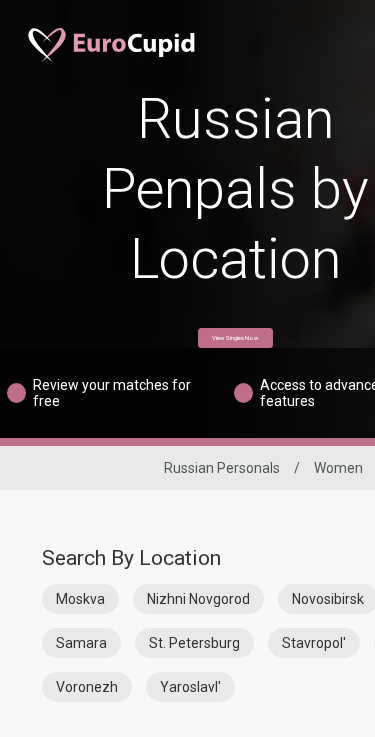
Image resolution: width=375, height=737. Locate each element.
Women (338, 468)
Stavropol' (314, 643)
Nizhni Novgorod (198, 599)
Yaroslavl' (190, 687)
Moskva (80, 599)
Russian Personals (222, 468)
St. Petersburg (194, 643)
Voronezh (87, 687)
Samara (81, 643)
